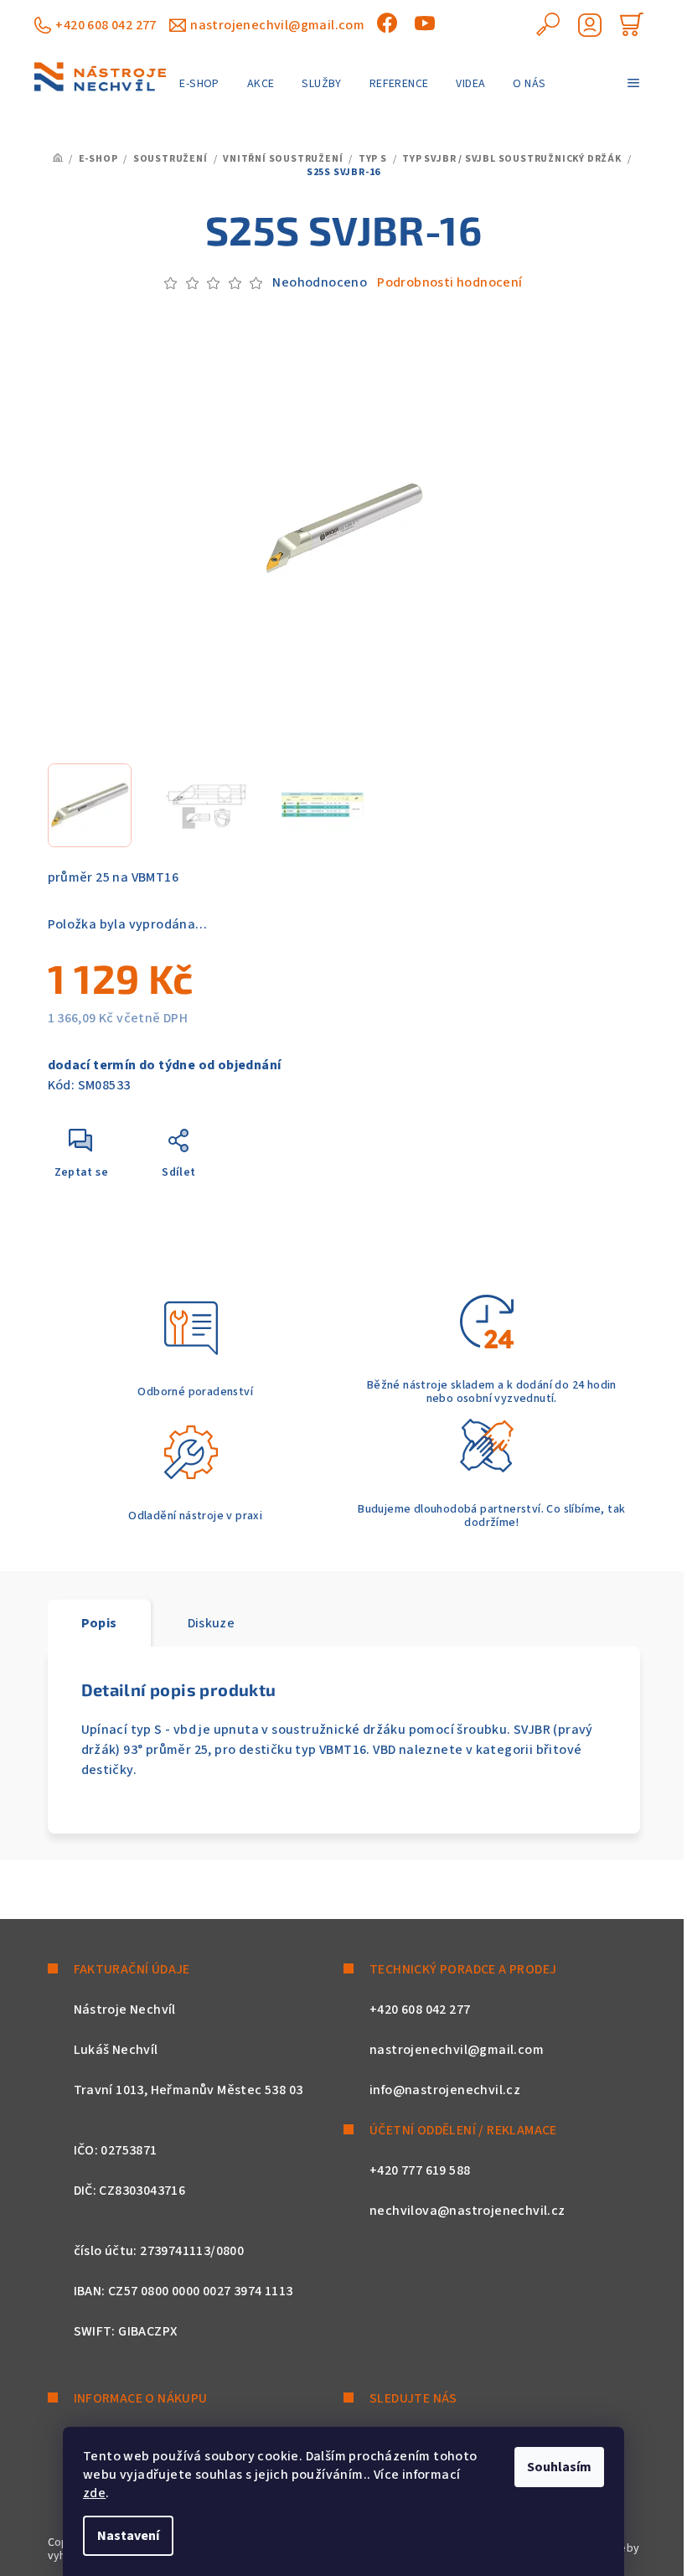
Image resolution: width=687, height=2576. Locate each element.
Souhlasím (559, 2467)
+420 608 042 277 (106, 25)
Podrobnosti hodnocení (449, 282)
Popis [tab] (99, 1623)
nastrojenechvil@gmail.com (277, 25)
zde (94, 2493)
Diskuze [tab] (212, 1623)
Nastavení (128, 2536)
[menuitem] (199, 84)
